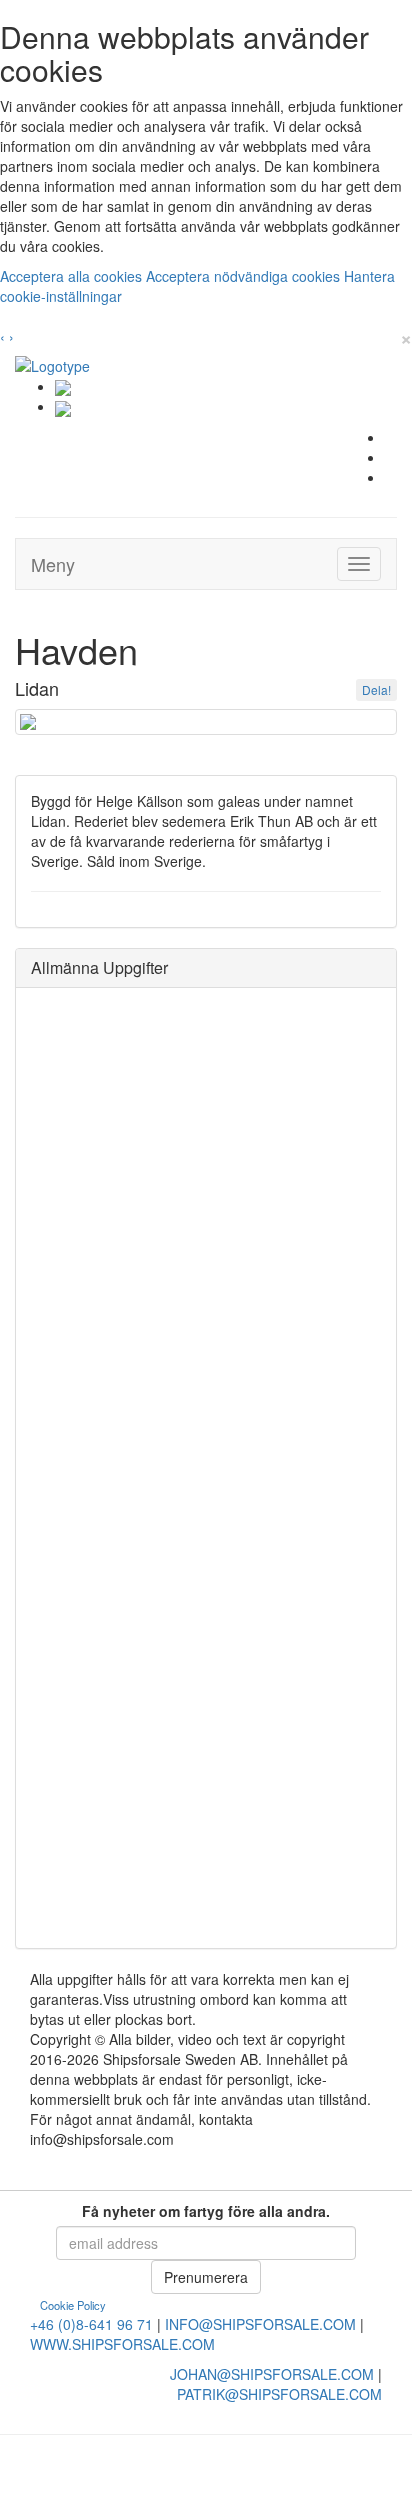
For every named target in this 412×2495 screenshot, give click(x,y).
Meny (53, 564)
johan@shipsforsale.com (272, 2374)
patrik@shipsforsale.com (279, 2394)
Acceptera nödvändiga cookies (245, 276)
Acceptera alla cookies (73, 276)
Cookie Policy (73, 2305)
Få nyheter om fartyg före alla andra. (206, 2211)
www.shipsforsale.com (122, 2344)
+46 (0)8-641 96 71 (91, 2324)
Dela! (376, 689)
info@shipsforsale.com (260, 2324)
